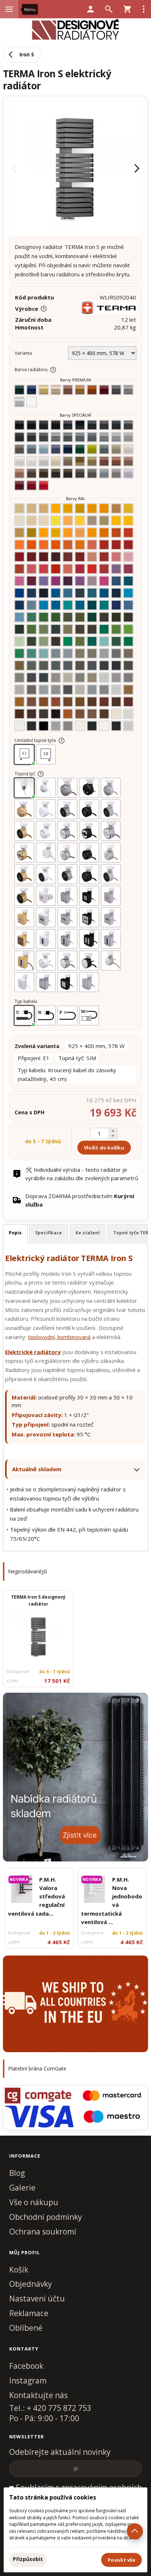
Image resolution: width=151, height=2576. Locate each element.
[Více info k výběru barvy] (53, 370)
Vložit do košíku (104, 1148)
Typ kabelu (26, 1001)
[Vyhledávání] (109, 9)
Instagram (28, 2381)
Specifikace (49, 1233)
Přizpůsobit (28, 2559)
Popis (15, 1233)
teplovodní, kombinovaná (59, 1337)
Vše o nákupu (34, 2202)
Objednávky (31, 2284)
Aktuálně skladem (37, 1469)
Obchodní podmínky (46, 2217)
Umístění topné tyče (35, 740)
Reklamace (29, 2313)
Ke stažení (88, 1233)
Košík (19, 2270)
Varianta (23, 353)
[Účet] (91, 9)
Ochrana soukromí (43, 2232)
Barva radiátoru (31, 370)
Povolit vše (121, 2560)
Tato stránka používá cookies (53, 2497)
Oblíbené (26, 2328)
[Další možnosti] (144, 9)
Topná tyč (25, 774)
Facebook (26, 2366)
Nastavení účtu (37, 2299)
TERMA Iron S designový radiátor (38, 1600)
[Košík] (127, 9)
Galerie (22, 2188)
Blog (17, 2173)
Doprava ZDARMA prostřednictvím (80, 1200)
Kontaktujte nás (38, 2395)
